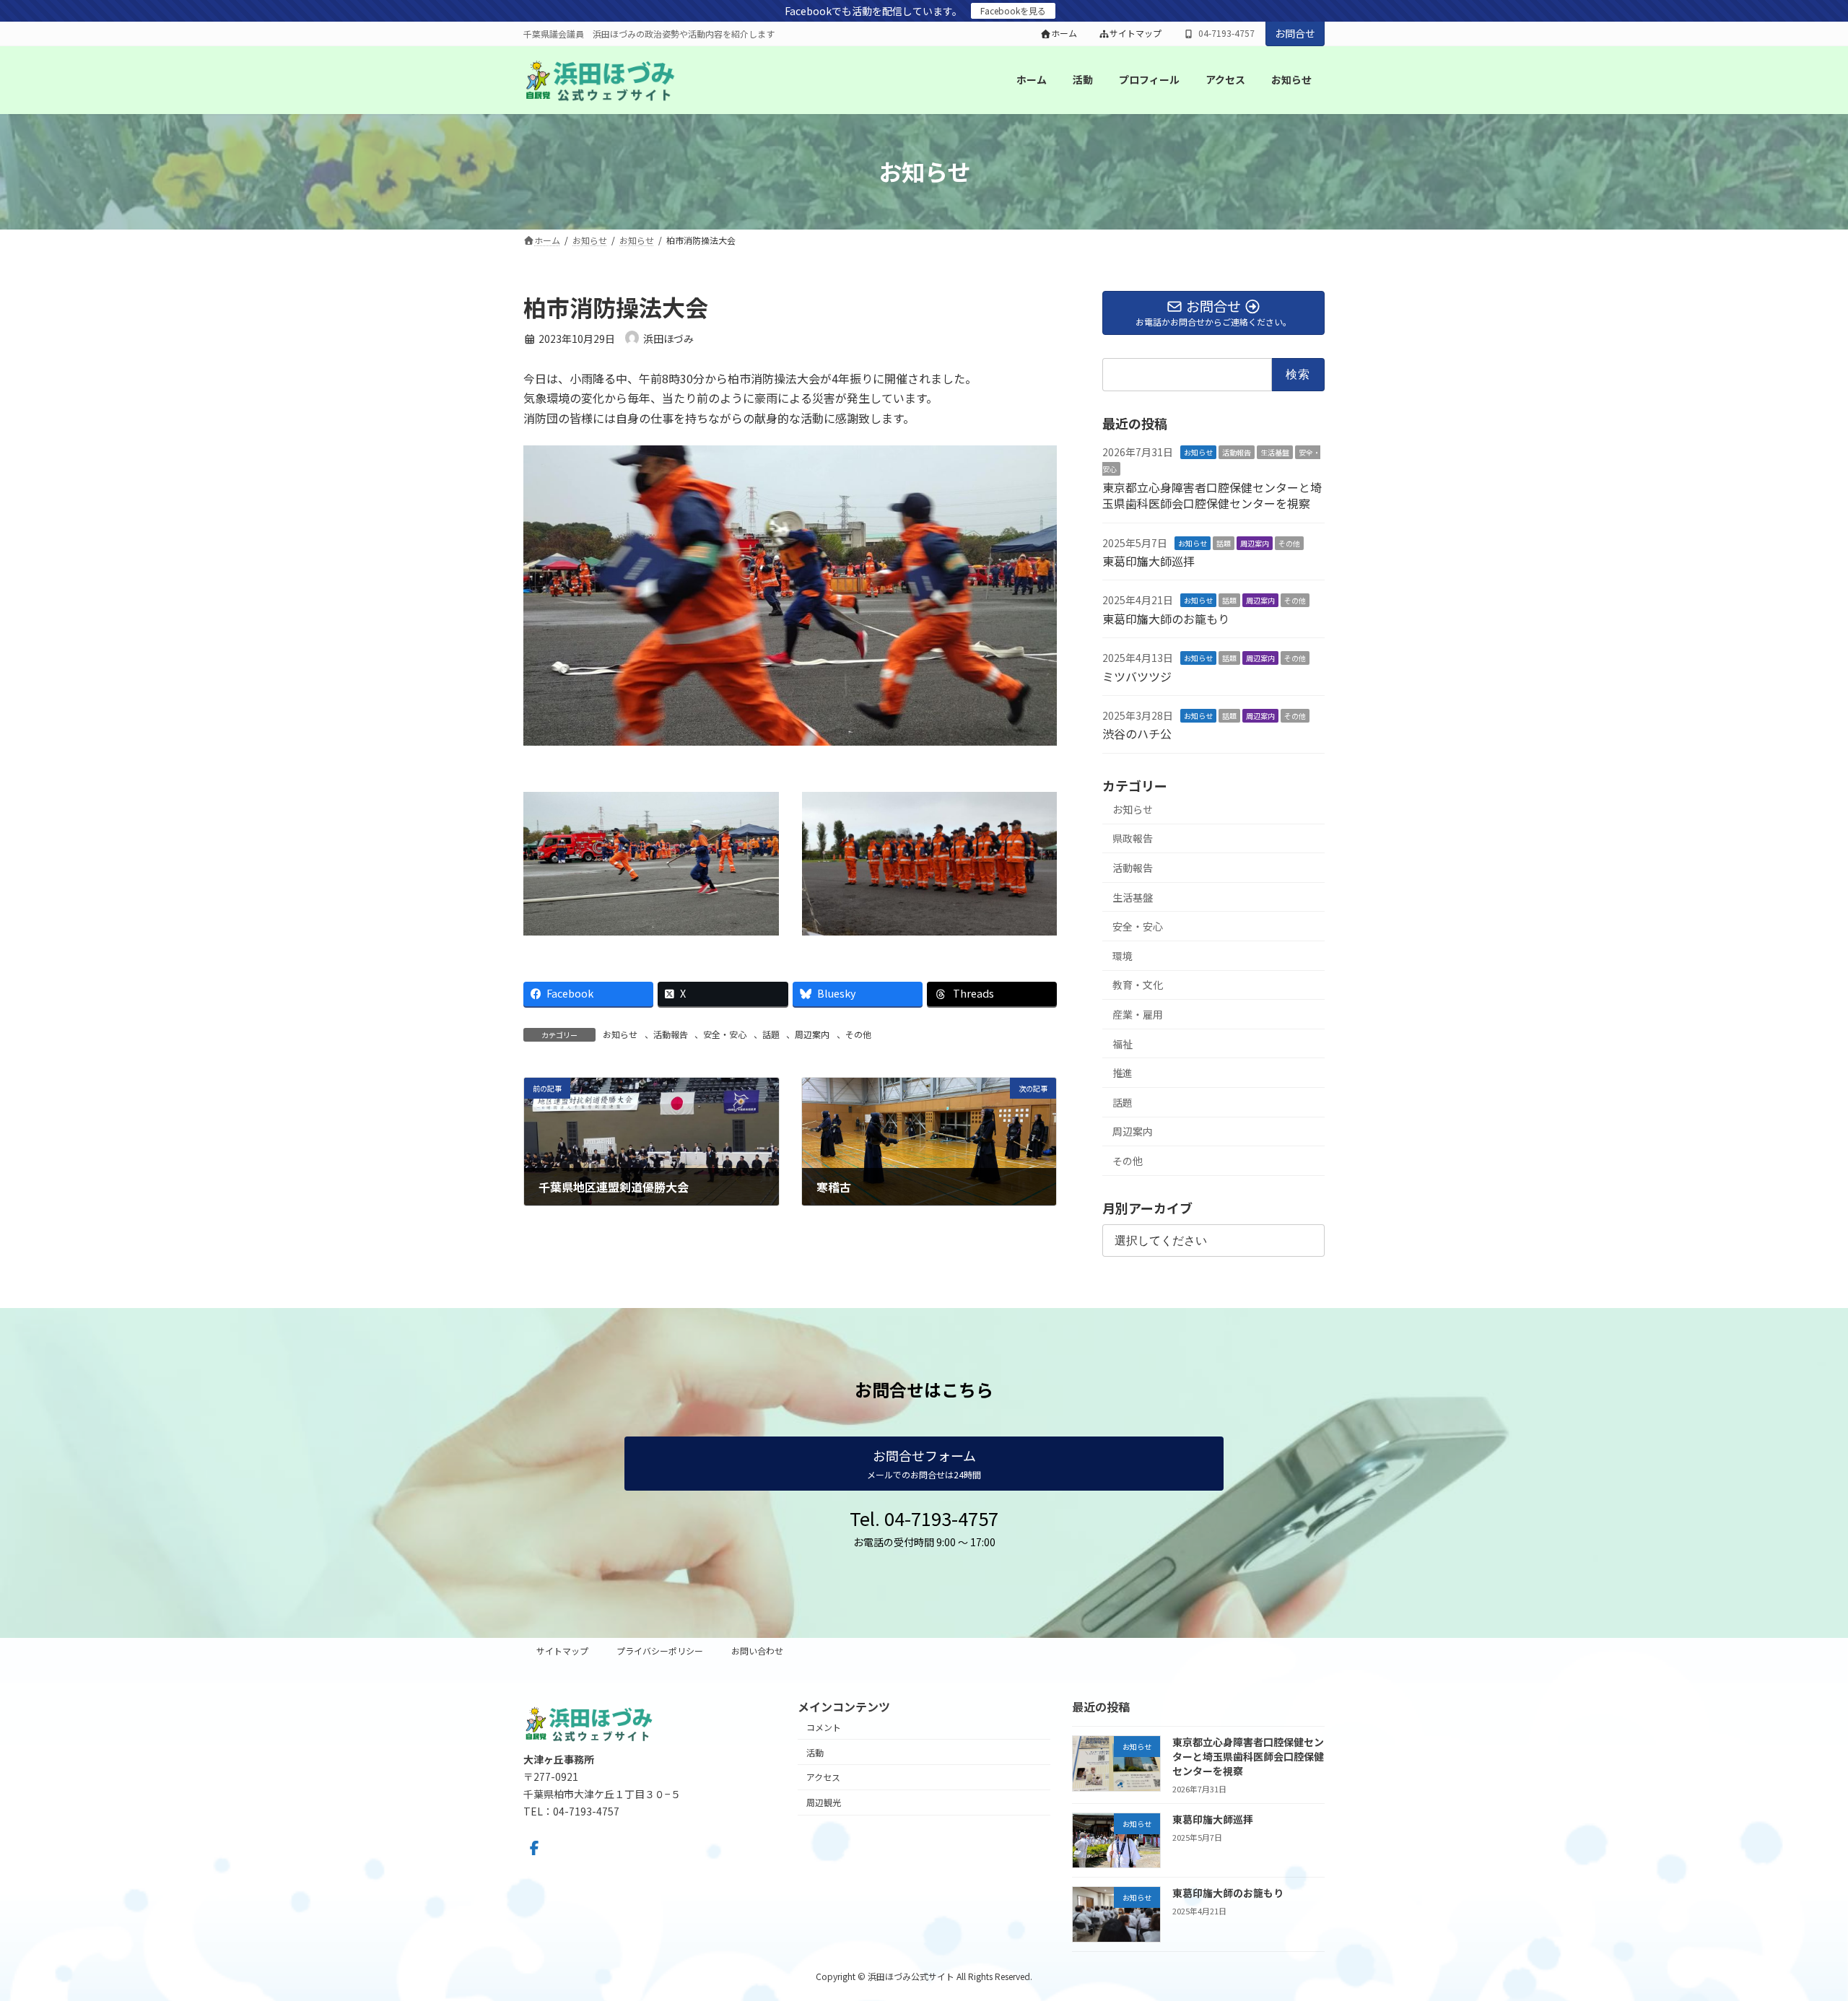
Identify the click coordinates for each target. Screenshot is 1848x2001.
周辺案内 (812, 1034)
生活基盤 (1275, 452)
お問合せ (1295, 33)
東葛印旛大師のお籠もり (1166, 619)
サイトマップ (1136, 33)
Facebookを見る (1013, 10)
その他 (858, 1034)
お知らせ (620, 1034)
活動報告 (671, 1034)
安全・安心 (725, 1034)
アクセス (823, 1777)
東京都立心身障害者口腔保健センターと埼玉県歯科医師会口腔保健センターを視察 (1212, 495)
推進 (1123, 1073)
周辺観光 (824, 1802)
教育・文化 (1138, 985)
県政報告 (1133, 838)
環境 (1123, 956)
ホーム (1064, 33)
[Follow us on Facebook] (534, 1848)
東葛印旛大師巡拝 (1149, 561)
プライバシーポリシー (660, 1651)
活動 (815, 1752)
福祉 (1123, 1043)
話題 (771, 1034)
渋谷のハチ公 (1137, 733)
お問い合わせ (757, 1651)
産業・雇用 (1138, 1014)
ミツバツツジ (1137, 676)
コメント (824, 1727)
